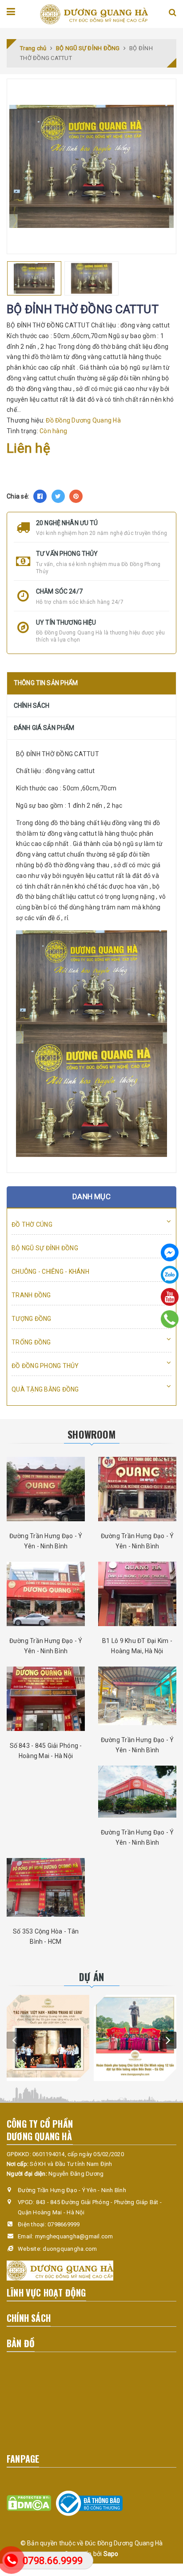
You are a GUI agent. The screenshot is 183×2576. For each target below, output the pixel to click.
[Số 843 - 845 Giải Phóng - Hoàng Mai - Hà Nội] (46, 1699)
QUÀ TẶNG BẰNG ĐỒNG (45, 1389)
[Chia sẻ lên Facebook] (40, 496)
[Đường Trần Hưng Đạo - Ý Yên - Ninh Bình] (46, 1489)
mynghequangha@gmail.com (74, 2236)
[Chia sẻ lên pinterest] (76, 496)
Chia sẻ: (18, 496)
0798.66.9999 (53, 2561)
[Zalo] (170, 1275)
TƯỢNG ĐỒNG (32, 1319)
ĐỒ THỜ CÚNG (32, 1224)
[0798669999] (170, 1319)
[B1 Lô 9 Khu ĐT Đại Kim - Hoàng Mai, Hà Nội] (137, 1594)
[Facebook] (170, 1252)
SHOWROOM (91, 1434)
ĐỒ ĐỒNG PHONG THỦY (45, 1366)
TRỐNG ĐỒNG (31, 1342)
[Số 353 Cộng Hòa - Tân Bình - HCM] (46, 1887)
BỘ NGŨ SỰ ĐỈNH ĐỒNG (45, 1248)
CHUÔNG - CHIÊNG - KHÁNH (50, 1272)
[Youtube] (170, 1297)
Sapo (111, 2554)
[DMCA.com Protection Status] (29, 2503)
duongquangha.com (70, 2249)
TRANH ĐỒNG (31, 1295)
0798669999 (64, 2224)
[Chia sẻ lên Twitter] (58, 496)
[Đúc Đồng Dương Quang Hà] (94, 14)
